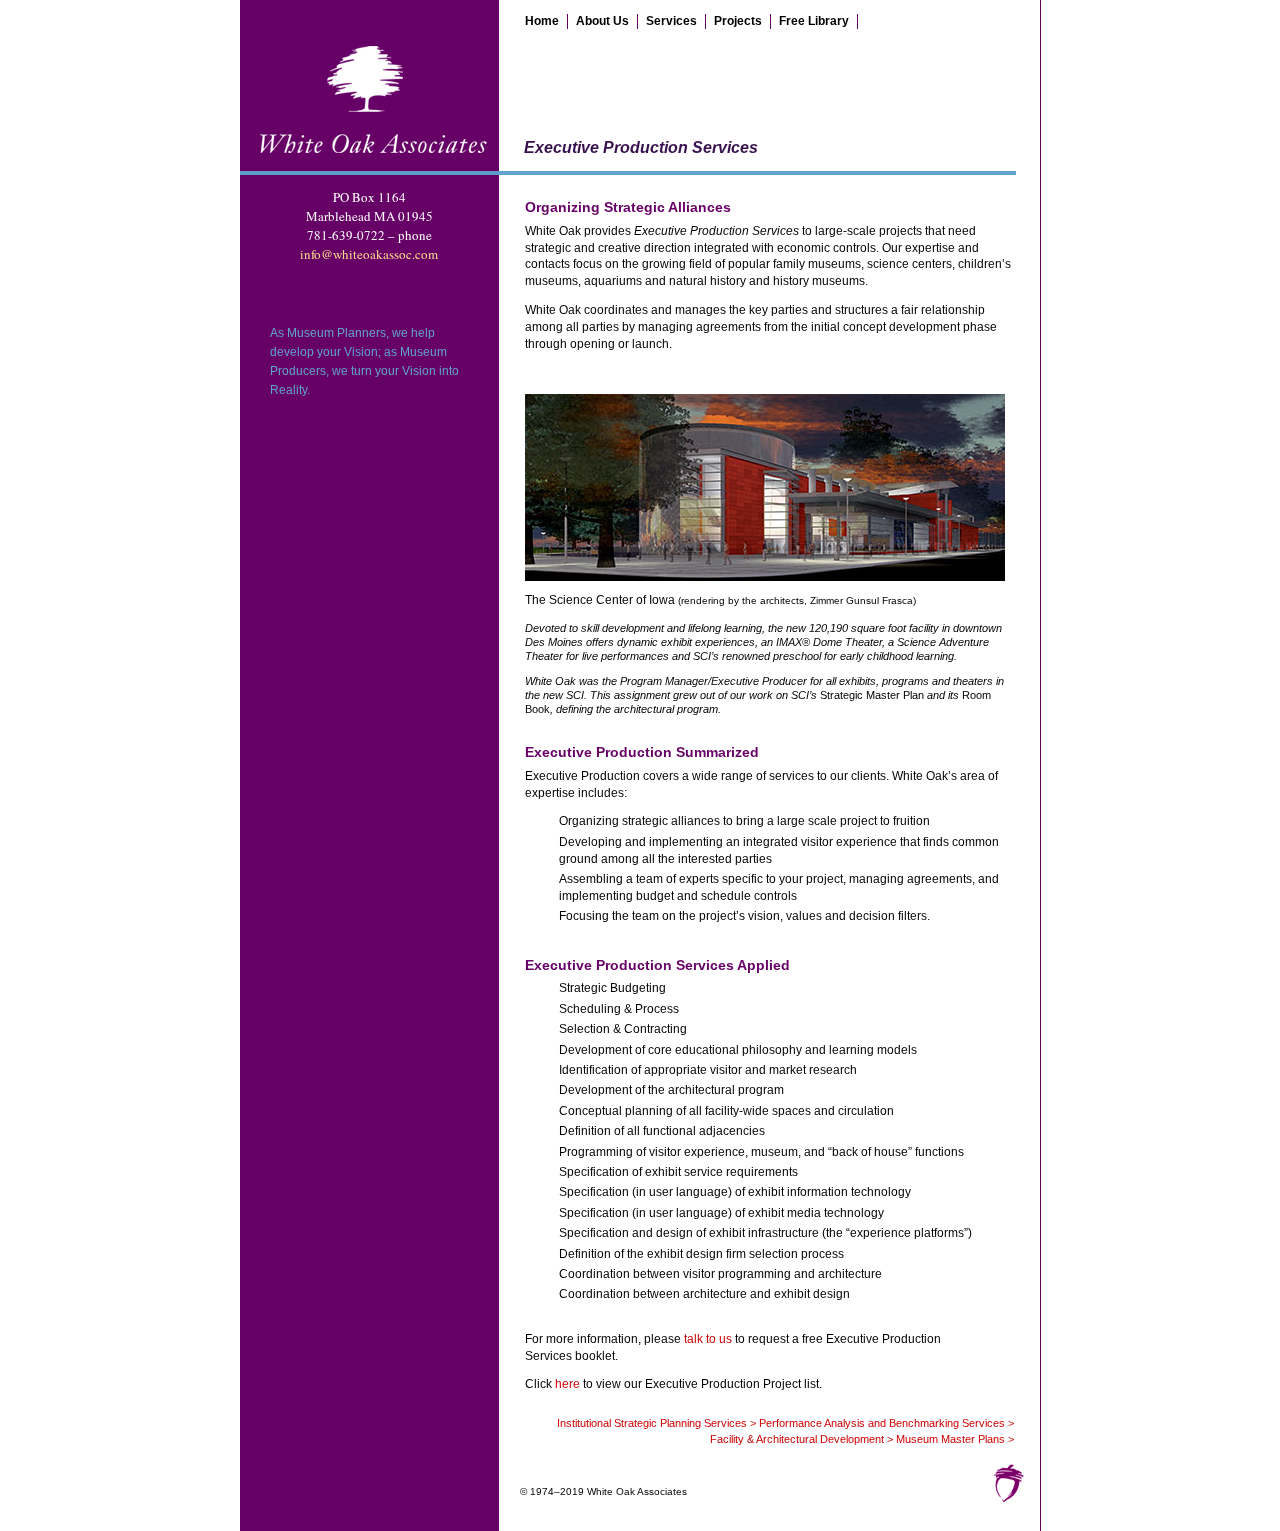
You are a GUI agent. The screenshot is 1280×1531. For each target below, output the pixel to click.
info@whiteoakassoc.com (369, 254)
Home (542, 21)
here (567, 1384)
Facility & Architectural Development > (801, 1439)
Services (671, 21)
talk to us (708, 1339)
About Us (602, 21)
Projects (738, 21)
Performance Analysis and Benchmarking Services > (886, 1423)
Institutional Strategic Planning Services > (656, 1423)
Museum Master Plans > (955, 1439)
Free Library (814, 21)
